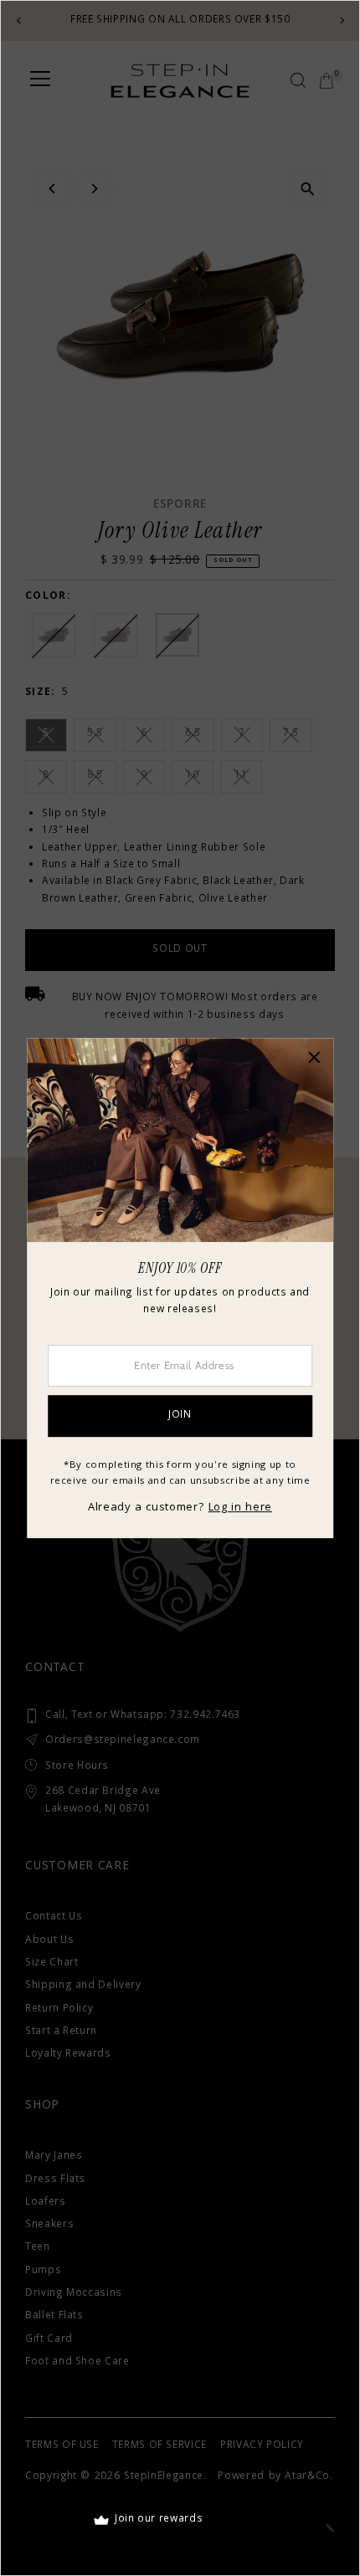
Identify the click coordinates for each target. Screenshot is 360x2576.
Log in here (240, 1508)
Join (180, 1416)
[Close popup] (314, 1057)
